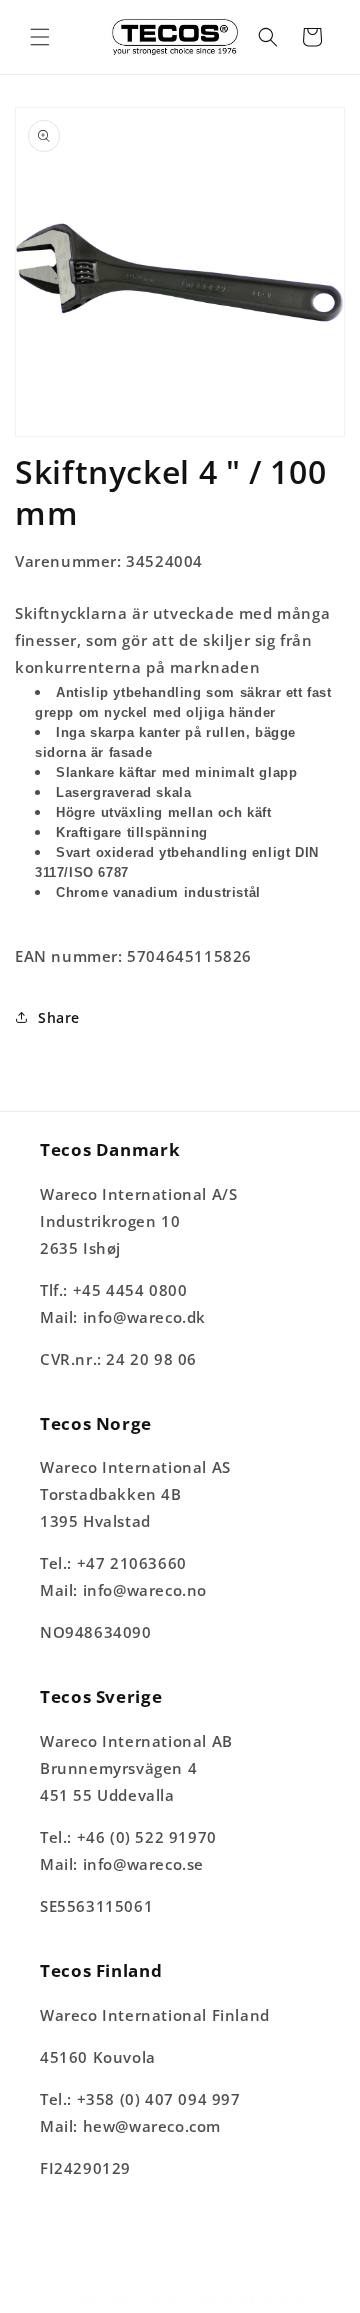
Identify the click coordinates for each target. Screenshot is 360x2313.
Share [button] (59, 1017)
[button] (40, 37)
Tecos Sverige (142, 2296)
